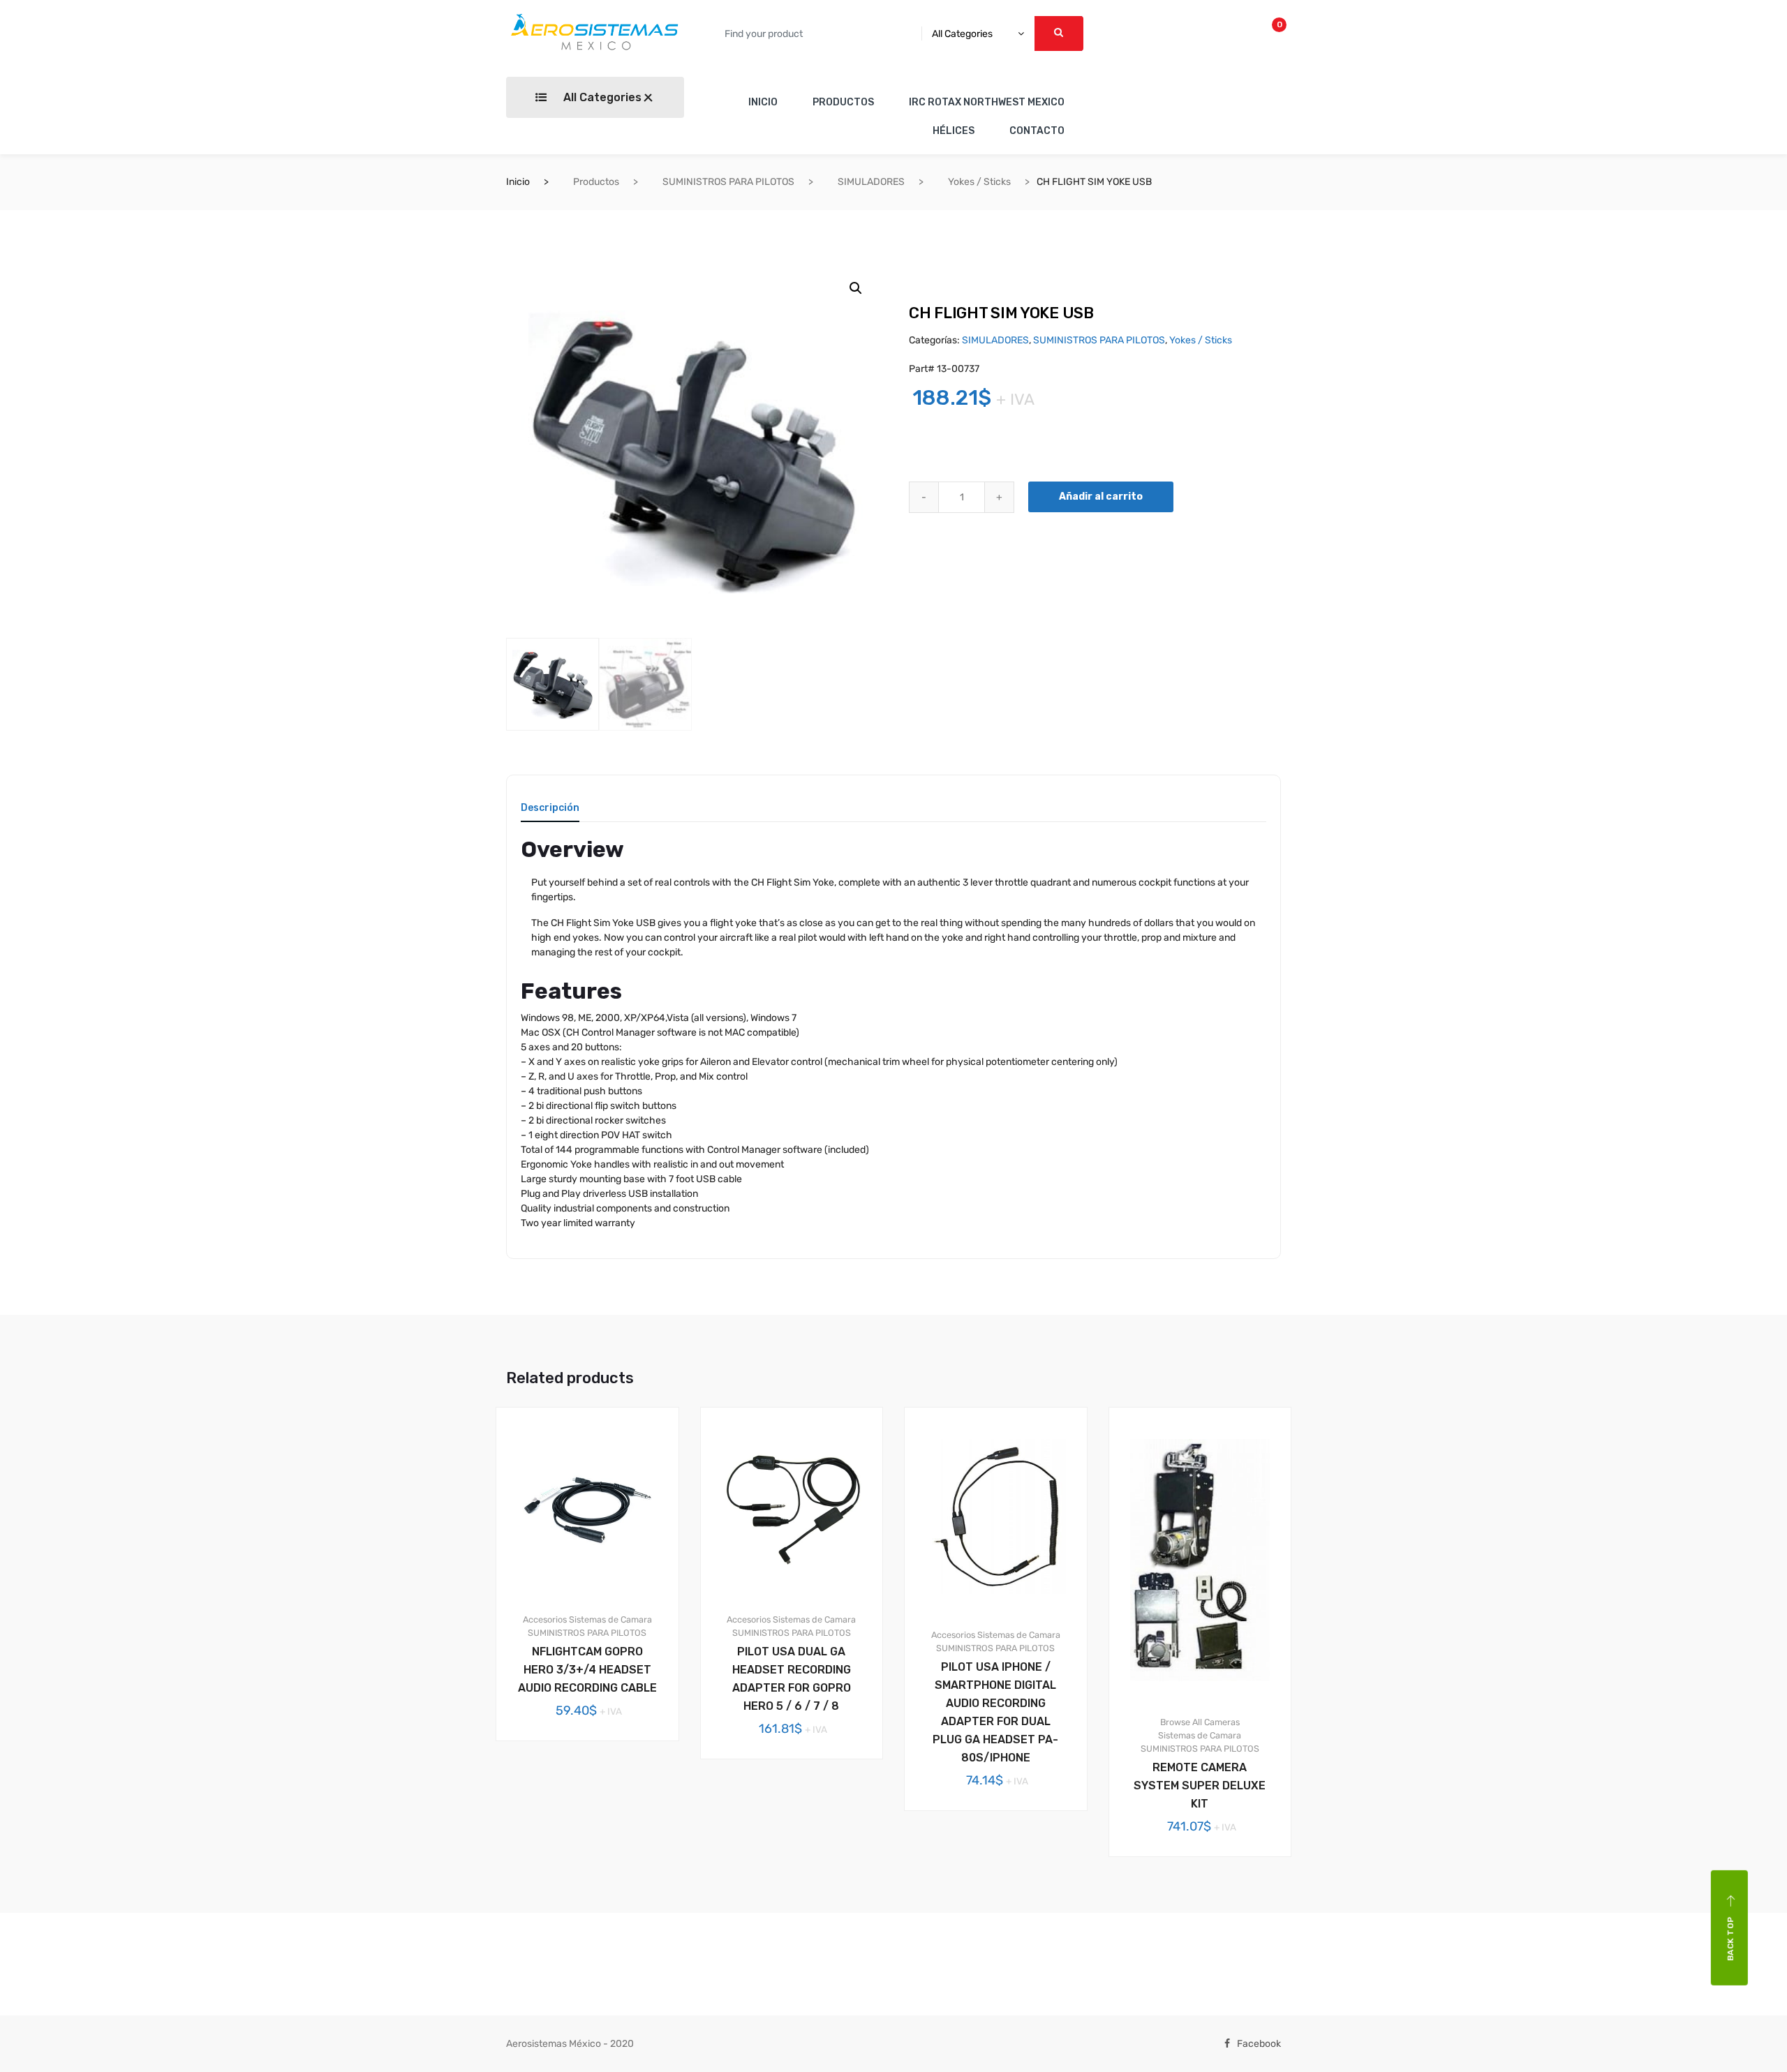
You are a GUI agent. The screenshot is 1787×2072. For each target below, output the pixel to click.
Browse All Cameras (1200, 1722)
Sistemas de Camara (610, 1619)
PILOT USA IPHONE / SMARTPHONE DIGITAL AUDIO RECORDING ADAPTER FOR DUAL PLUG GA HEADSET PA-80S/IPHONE (995, 1712)
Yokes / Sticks (979, 182)
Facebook (1259, 2044)
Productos (596, 182)
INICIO (763, 102)
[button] (856, 288)
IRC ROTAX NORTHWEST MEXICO (987, 102)
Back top (1730, 1938)
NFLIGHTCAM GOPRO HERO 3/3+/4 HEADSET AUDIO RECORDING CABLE (587, 1670)
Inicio (518, 182)
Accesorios (545, 1619)
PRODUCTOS (843, 102)
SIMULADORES (871, 182)
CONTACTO (1037, 131)
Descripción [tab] (550, 808)
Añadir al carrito (1101, 497)
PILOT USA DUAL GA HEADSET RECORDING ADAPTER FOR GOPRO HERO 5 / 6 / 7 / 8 (792, 1679)
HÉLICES (954, 131)
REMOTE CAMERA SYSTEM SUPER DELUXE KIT (1200, 1786)
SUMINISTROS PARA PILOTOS (728, 182)
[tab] (550, 813)
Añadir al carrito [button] (595, 1788)
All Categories (601, 97)
